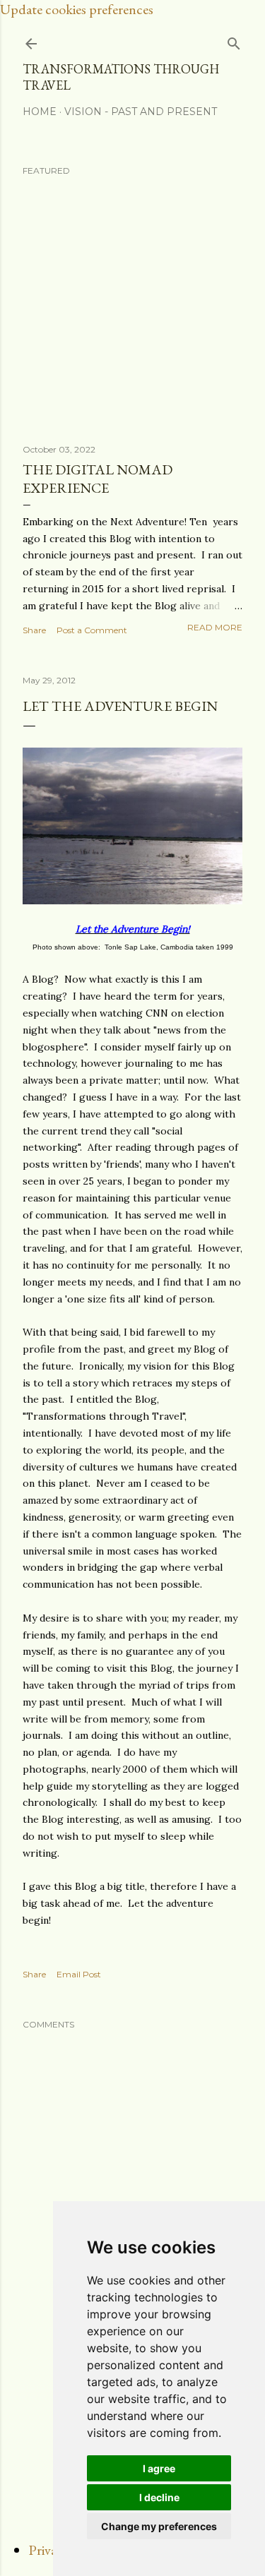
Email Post (79, 1974)
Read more (215, 627)
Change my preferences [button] (159, 2526)
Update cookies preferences (77, 9)
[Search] (234, 41)
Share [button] (34, 630)
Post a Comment (92, 630)
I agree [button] (159, 2468)
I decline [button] (159, 2497)
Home (40, 112)
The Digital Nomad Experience (98, 479)
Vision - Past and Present (141, 112)
